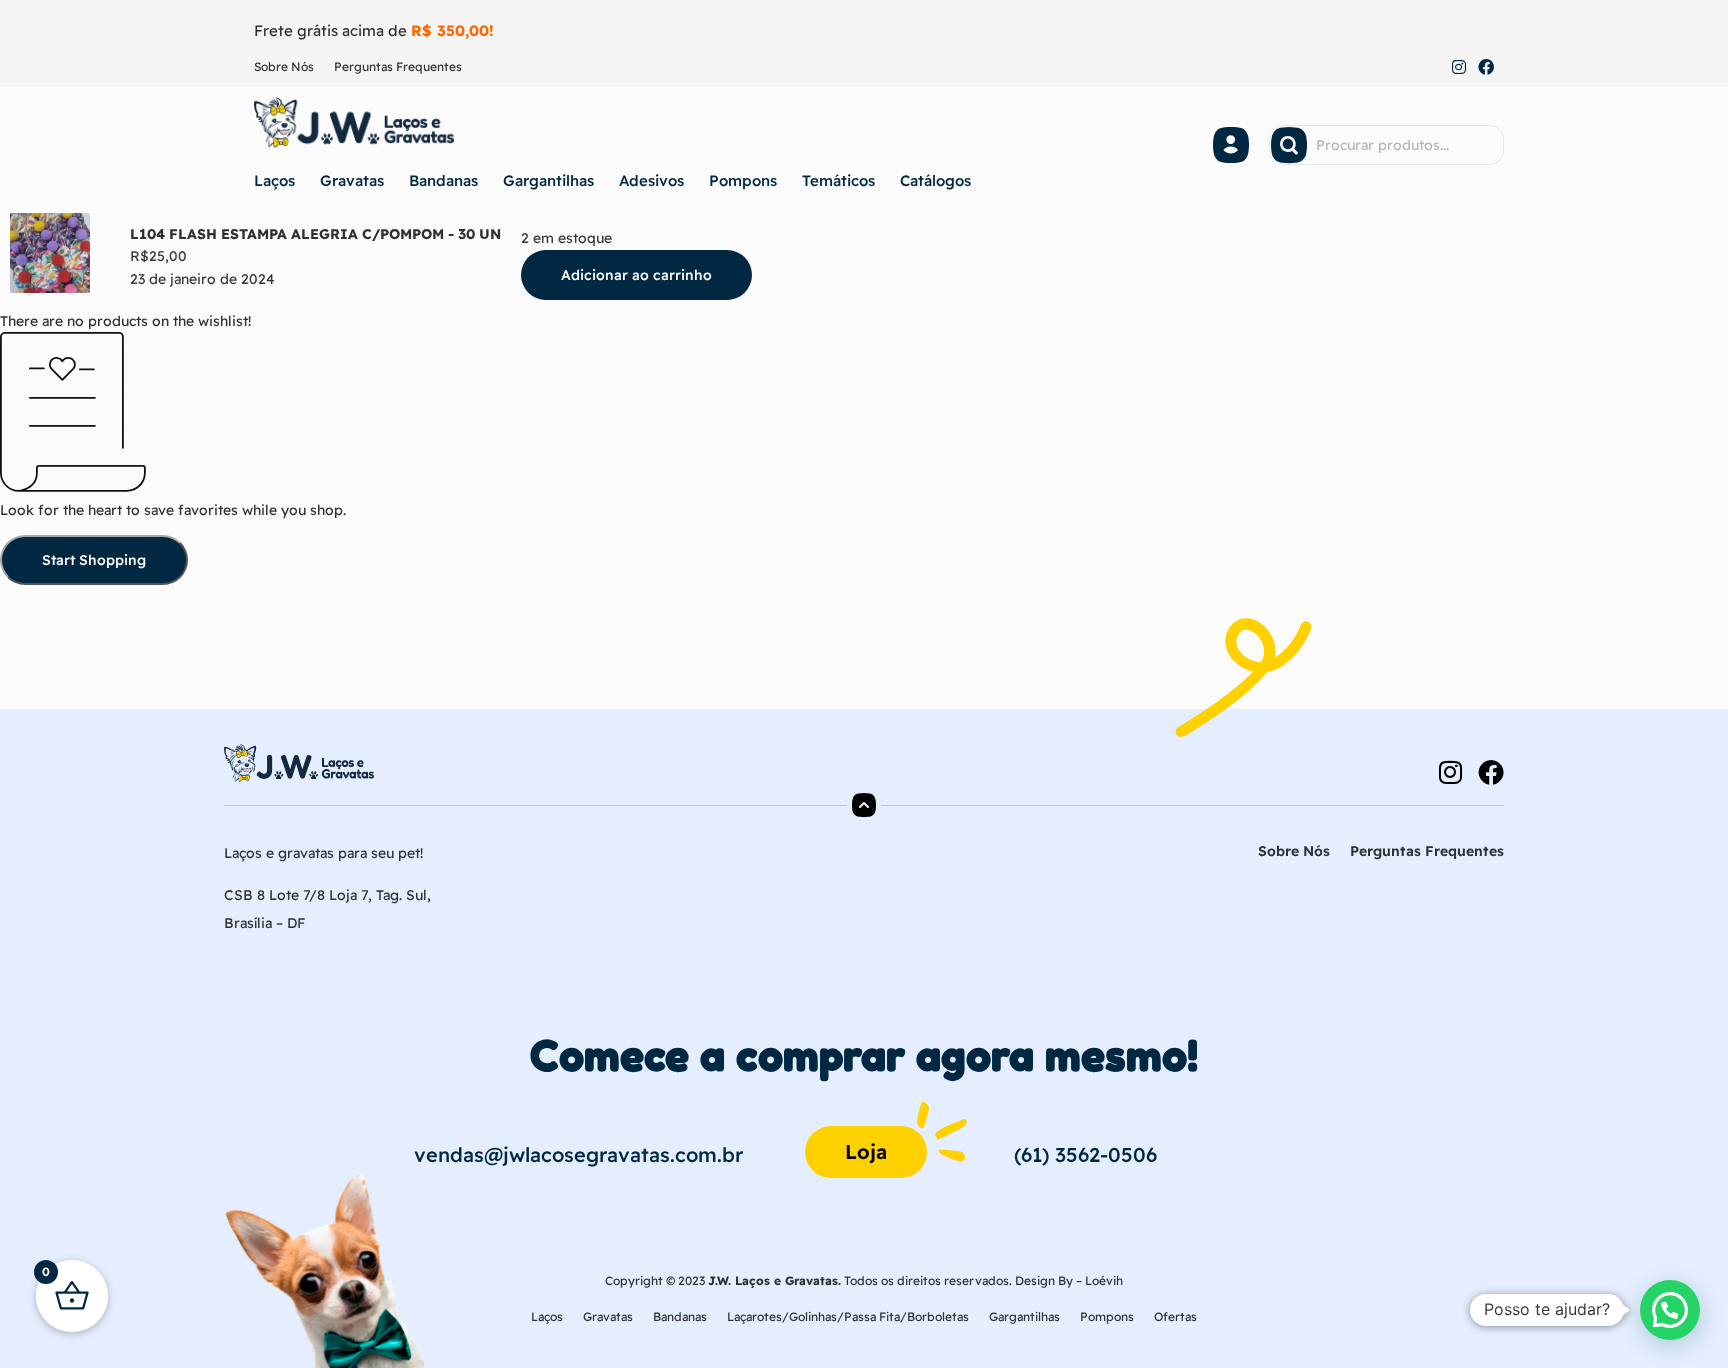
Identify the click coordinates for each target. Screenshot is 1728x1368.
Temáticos (838, 180)
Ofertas (1175, 1316)
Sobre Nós (284, 66)
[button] (1670, 1310)
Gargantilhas (548, 180)
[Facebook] (1486, 68)
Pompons (743, 180)
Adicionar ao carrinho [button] (636, 275)
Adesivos (651, 180)
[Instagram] (1459, 68)
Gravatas (352, 180)
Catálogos (935, 180)
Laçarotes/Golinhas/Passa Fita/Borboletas (848, 1316)
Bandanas (443, 180)
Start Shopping (94, 560)
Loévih (1104, 1280)
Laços (274, 180)
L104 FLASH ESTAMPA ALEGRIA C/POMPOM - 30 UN (315, 234)
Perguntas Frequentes (398, 66)
